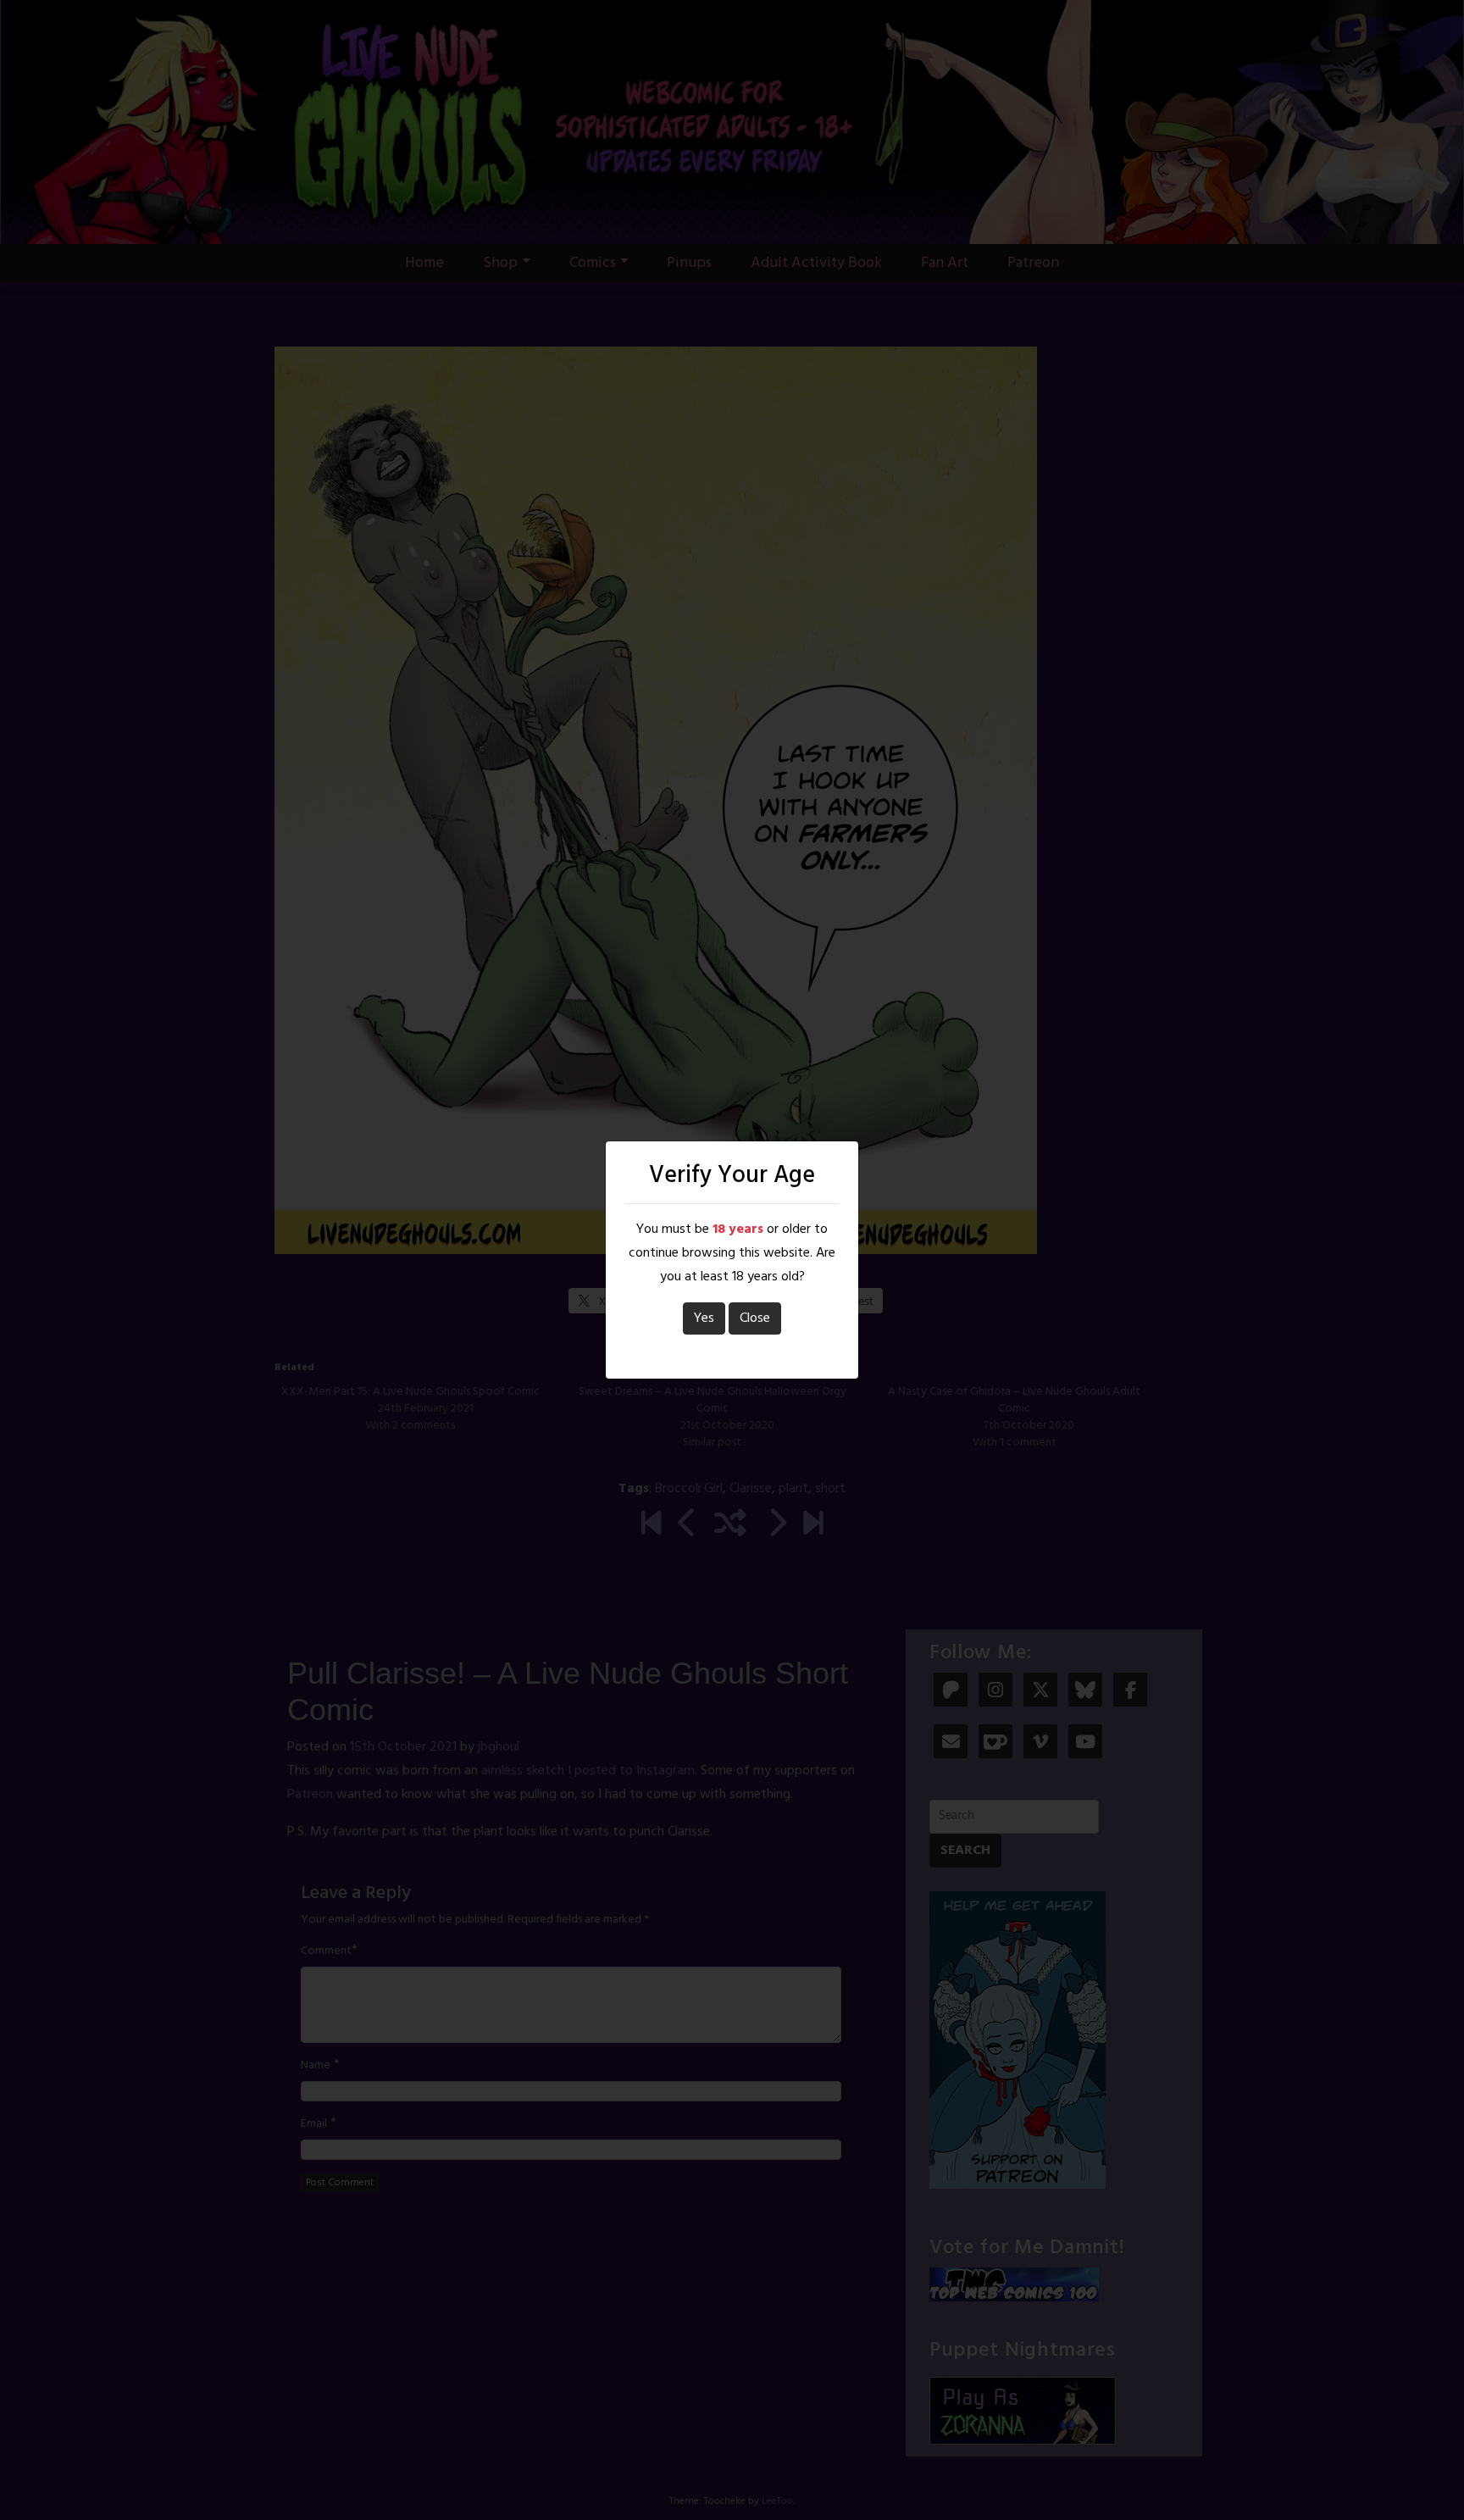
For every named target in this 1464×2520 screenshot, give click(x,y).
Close (755, 1318)
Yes (704, 1318)
